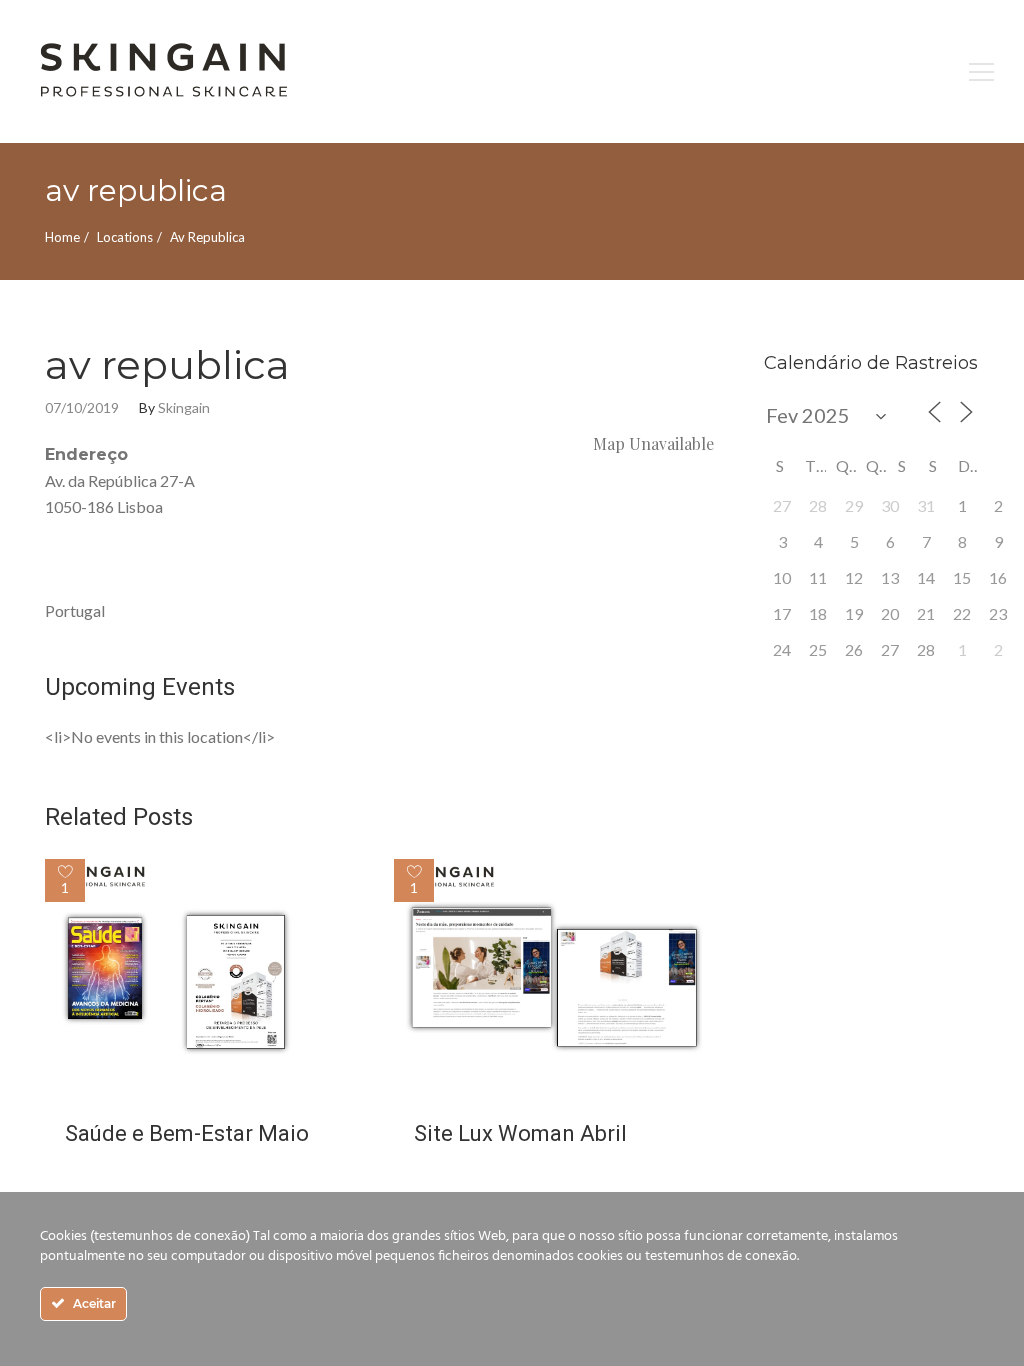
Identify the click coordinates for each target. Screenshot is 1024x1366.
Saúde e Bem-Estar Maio (187, 1133)
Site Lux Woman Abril (520, 1133)
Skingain (184, 408)
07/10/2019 (82, 408)
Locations (125, 237)
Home (62, 237)
